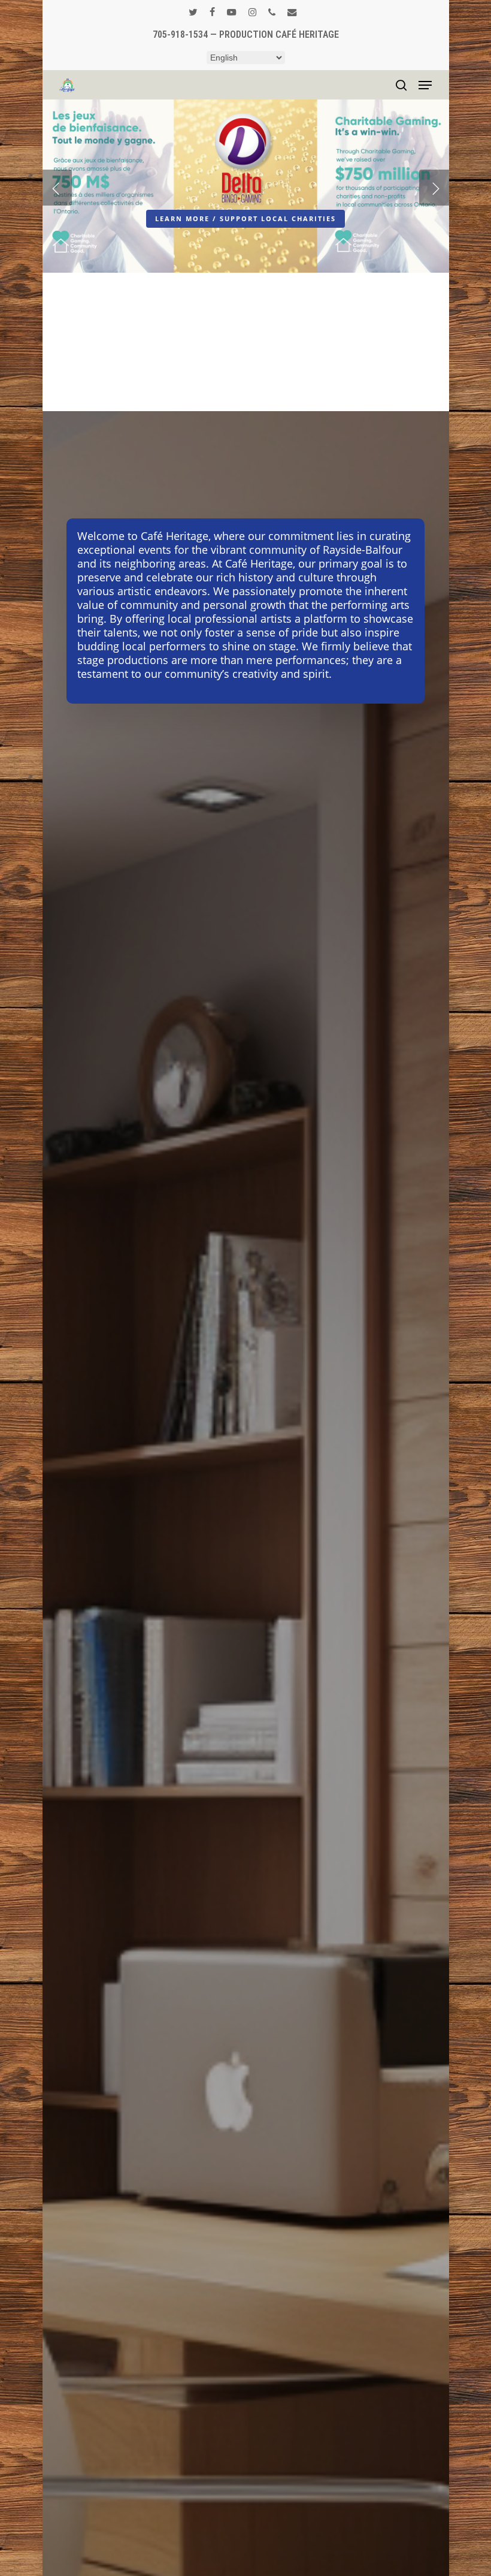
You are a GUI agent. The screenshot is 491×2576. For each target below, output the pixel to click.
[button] (425, 85)
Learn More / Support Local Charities (245, 218)
